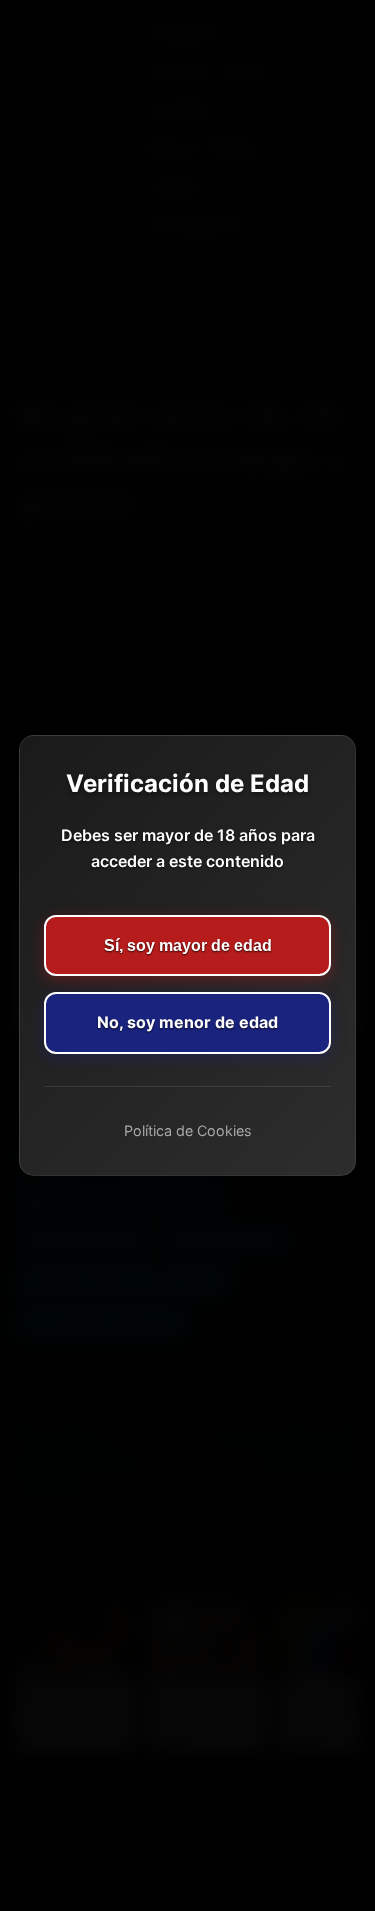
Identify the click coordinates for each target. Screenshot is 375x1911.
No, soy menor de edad (187, 1022)
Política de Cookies (188, 1130)
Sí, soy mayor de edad (188, 945)
